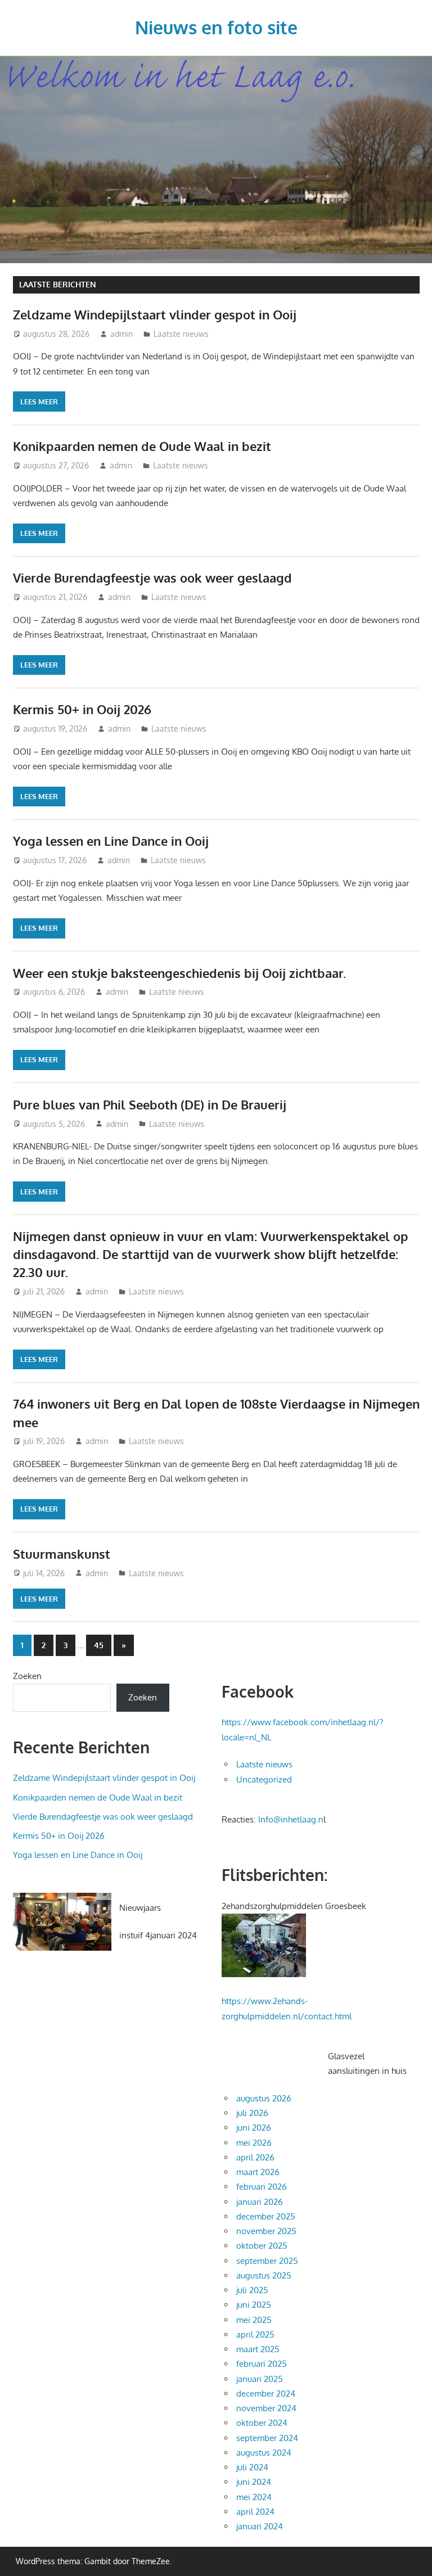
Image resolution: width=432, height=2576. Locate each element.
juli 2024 (252, 2467)
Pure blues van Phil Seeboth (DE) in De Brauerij (150, 1104)
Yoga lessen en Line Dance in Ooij (111, 841)
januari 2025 (260, 2379)
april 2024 (255, 2512)
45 (99, 1645)
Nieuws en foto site (216, 27)
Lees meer (39, 401)
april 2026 (255, 2157)
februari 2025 (262, 2364)
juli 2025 (252, 2290)
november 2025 (266, 2231)
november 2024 (266, 2408)
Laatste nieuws (181, 334)
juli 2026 (252, 2113)
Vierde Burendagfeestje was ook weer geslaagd (152, 578)
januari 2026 (260, 2202)
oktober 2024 (262, 2423)
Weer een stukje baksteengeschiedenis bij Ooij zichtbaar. (179, 973)
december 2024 (266, 2394)
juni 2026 (254, 2128)
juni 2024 (254, 2482)
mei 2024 (254, 2497)
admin (121, 334)
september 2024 (267, 2438)
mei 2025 (254, 2320)
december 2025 (266, 2216)
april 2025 (255, 2334)
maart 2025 (258, 2349)
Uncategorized (264, 1779)
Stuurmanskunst (62, 1554)
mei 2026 (254, 2143)
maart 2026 (258, 2172)
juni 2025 (254, 2305)
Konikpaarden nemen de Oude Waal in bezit (142, 446)
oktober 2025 (262, 2246)
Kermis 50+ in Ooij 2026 (82, 709)
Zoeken (27, 1676)
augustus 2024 (264, 2453)
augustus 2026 (264, 2098)
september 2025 (267, 2261)
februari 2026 (262, 2187)
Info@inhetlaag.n (291, 1819)
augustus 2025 (264, 2275)
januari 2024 (260, 2526)
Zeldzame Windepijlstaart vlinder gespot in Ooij (155, 314)
